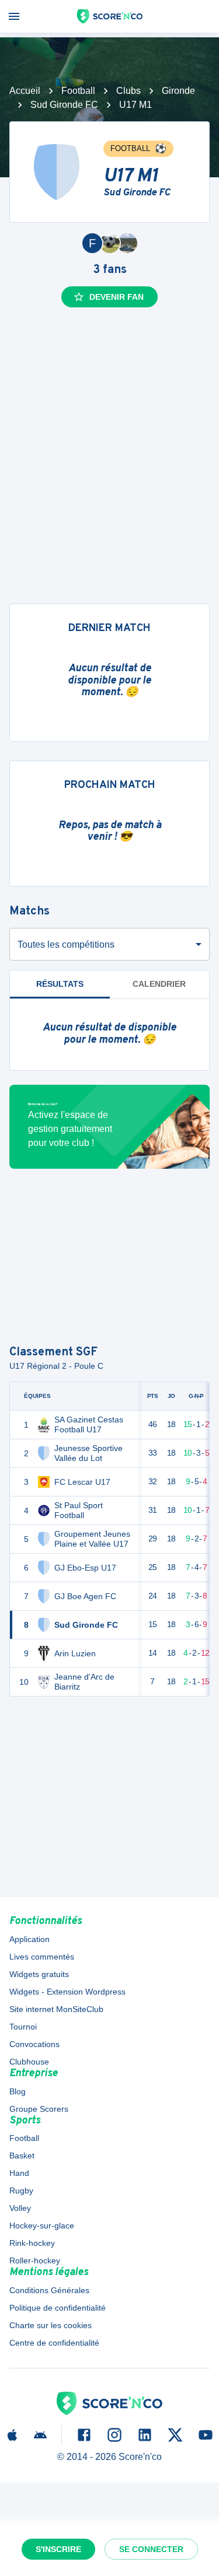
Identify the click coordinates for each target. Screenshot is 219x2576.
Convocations (34, 2044)
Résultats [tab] (60, 984)
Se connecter (151, 2549)
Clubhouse (29, 2062)
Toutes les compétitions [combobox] (66, 944)
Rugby (21, 2191)
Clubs (128, 91)
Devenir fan (117, 297)
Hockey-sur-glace (42, 2225)
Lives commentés (42, 1957)
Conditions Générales (49, 2290)
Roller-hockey (35, 2260)
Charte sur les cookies (51, 2325)
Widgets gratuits (39, 1974)
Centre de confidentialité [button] (54, 2343)
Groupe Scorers (39, 2109)
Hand (19, 2173)
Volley (20, 2208)
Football (78, 91)
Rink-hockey (32, 2243)
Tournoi (23, 2027)
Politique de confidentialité (58, 2308)
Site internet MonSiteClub (56, 2009)
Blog (18, 2091)
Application (29, 1939)
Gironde (178, 91)
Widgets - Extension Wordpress (67, 1992)
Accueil (25, 91)
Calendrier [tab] (159, 984)
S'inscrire (58, 2549)
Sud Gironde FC (64, 105)
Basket (22, 2156)
